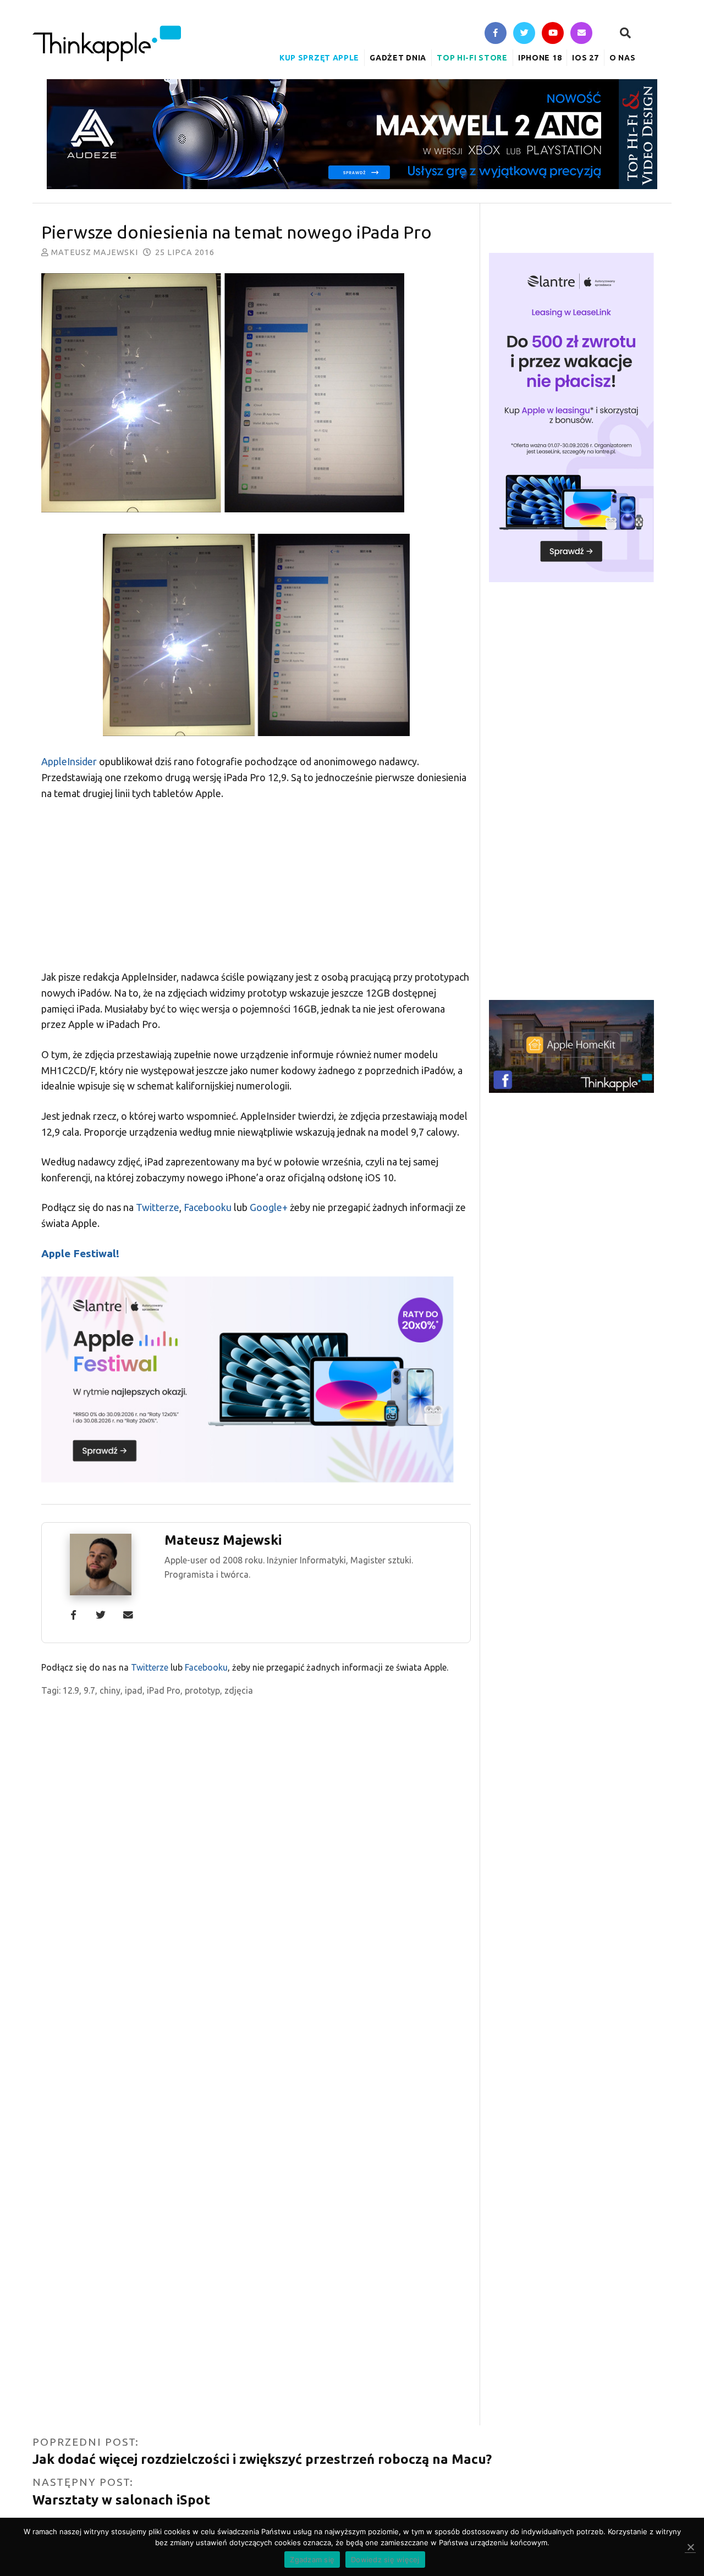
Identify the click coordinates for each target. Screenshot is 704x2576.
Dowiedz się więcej (385, 2560)
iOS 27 (585, 58)
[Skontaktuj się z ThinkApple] (581, 34)
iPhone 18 (540, 58)
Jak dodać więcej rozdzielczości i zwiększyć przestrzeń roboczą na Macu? (262, 2459)
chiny (110, 1690)
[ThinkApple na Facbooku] (496, 34)
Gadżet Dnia (398, 58)
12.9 (71, 1690)
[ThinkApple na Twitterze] (524, 34)
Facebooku (208, 1207)
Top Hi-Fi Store (472, 58)
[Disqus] (256, 1998)
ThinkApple (107, 43)
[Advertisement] (256, 892)
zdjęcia (239, 1690)
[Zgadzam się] (690, 2547)
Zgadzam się (312, 2560)
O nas (623, 58)
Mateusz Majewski (95, 252)
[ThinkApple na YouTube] (553, 34)
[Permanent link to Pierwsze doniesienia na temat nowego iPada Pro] (256, 395)
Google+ (269, 1207)
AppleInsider (69, 761)
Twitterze (158, 1207)
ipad (134, 1690)
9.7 (89, 1690)
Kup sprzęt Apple (319, 58)
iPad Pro (164, 1690)
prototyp (202, 1690)
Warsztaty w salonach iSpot (121, 2500)
